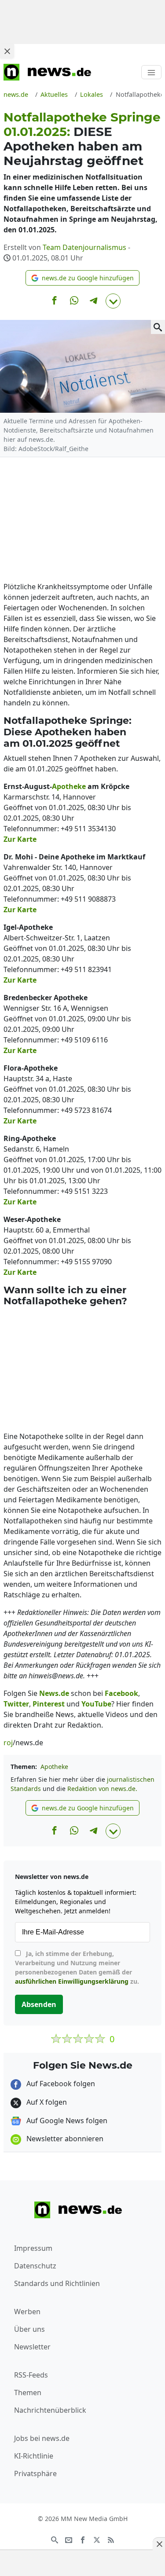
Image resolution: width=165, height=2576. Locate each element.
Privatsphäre (35, 2473)
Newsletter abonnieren (64, 2139)
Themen (28, 2393)
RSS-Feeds (31, 2375)
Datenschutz (35, 2266)
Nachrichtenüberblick (50, 2410)
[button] (82, 278)
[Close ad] (7, 51)
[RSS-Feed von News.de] (111, 2539)
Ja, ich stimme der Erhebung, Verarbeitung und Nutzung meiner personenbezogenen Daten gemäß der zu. (77, 1967)
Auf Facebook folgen (60, 2084)
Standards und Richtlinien (57, 2283)
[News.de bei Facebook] (83, 2539)
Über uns (29, 2329)
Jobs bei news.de (42, 2438)
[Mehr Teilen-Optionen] (113, 301)
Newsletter (32, 2347)
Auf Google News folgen (66, 2121)
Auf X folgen (46, 2102)
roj (8, 1743)
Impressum (33, 2248)
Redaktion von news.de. (102, 1789)
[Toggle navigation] (151, 72)
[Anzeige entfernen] (159, 2544)
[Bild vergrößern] (158, 327)
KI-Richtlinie (34, 2456)
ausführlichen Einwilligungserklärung (72, 1981)
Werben (27, 2312)
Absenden (39, 2004)
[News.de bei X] (97, 2539)
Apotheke (54, 1767)
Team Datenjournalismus (84, 247)
